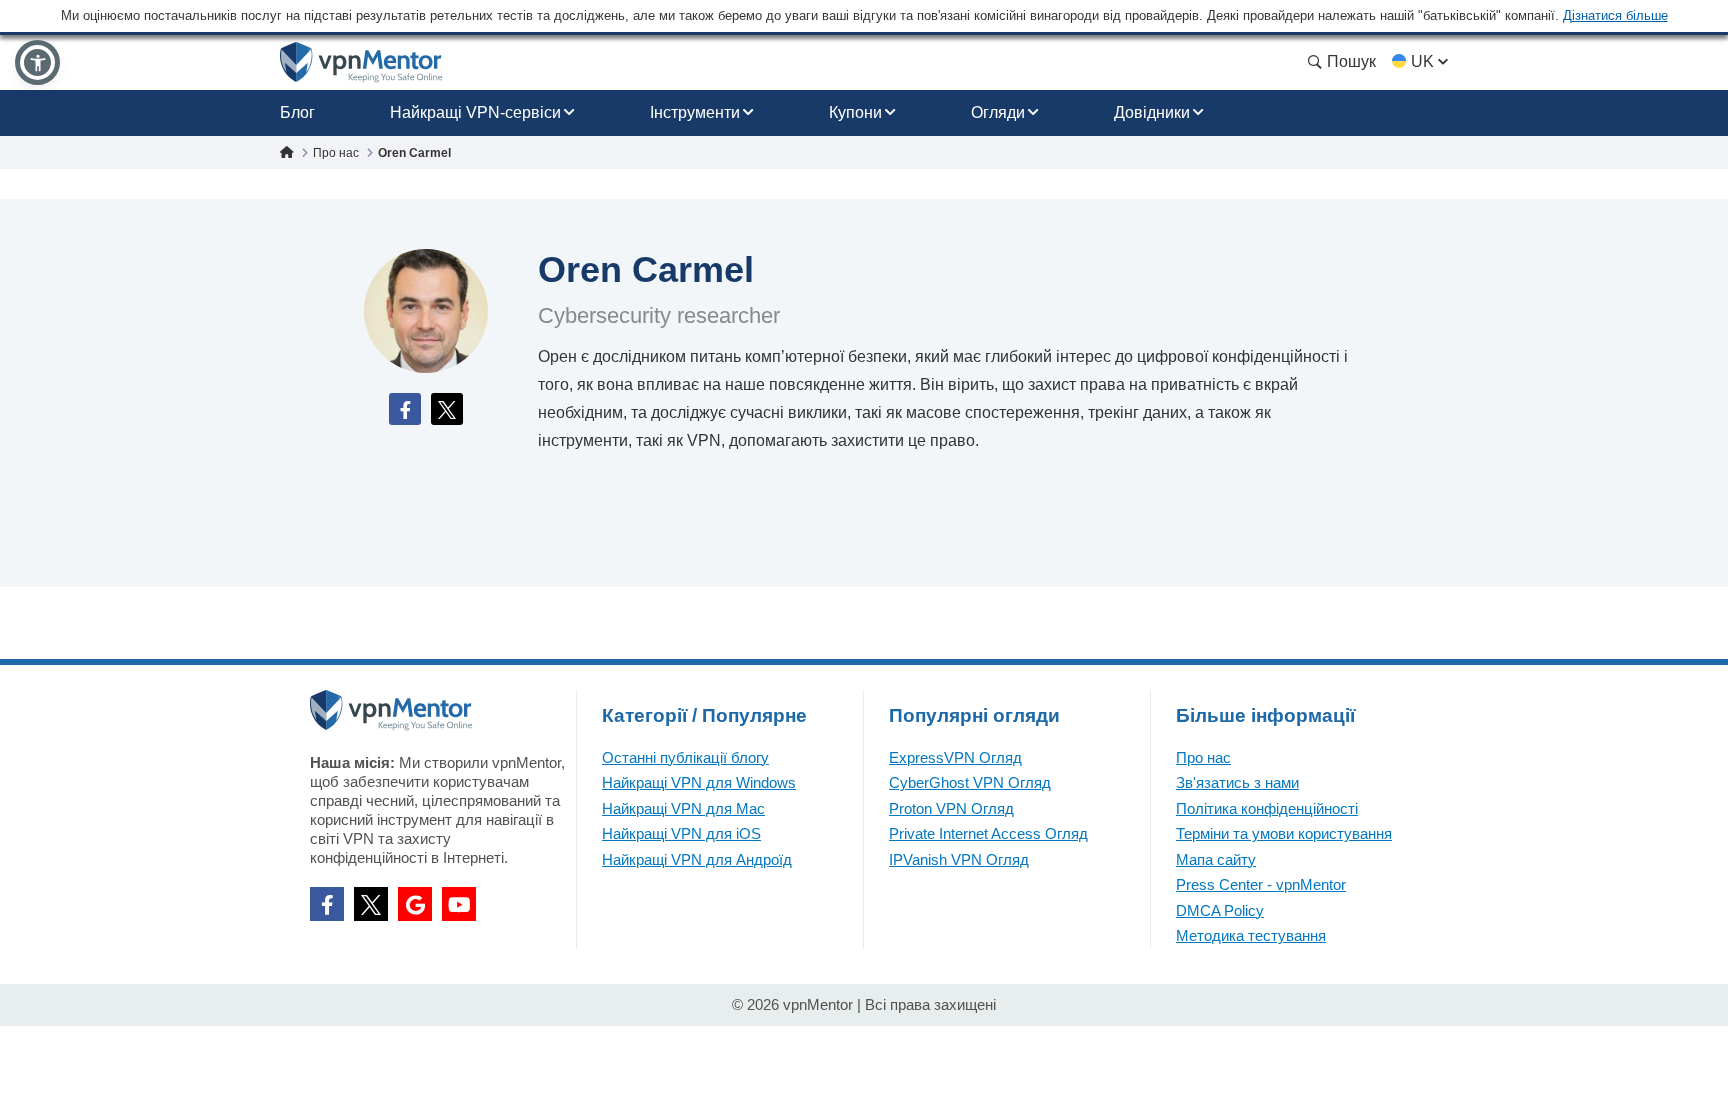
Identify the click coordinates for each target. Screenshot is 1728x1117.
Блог (297, 112)
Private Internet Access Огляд (988, 833)
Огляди (998, 112)
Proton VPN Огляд (951, 808)
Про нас (1203, 757)
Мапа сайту (1216, 859)
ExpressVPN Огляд (955, 757)
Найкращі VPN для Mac (683, 808)
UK (1422, 61)
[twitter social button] (371, 904)
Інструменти (695, 112)
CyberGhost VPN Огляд (970, 782)
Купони (855, 112)
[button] (37, 62)
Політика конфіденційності (1267, 808)
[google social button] (415, 904)
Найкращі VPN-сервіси (475, 112)
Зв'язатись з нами (1237, 782)
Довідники (1152, 112)
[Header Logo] (361, 62)
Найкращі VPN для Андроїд (697, 859)
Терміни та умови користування (1284, 833)
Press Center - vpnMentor (1261, 884)
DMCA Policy (1220, 910)
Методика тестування (1251, 935)
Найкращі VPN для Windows (699, 782)
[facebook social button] (327, 904)
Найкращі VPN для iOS (681, 833)
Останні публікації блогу (685, 757)
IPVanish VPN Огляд (959, 859)
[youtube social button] (459, 904)
